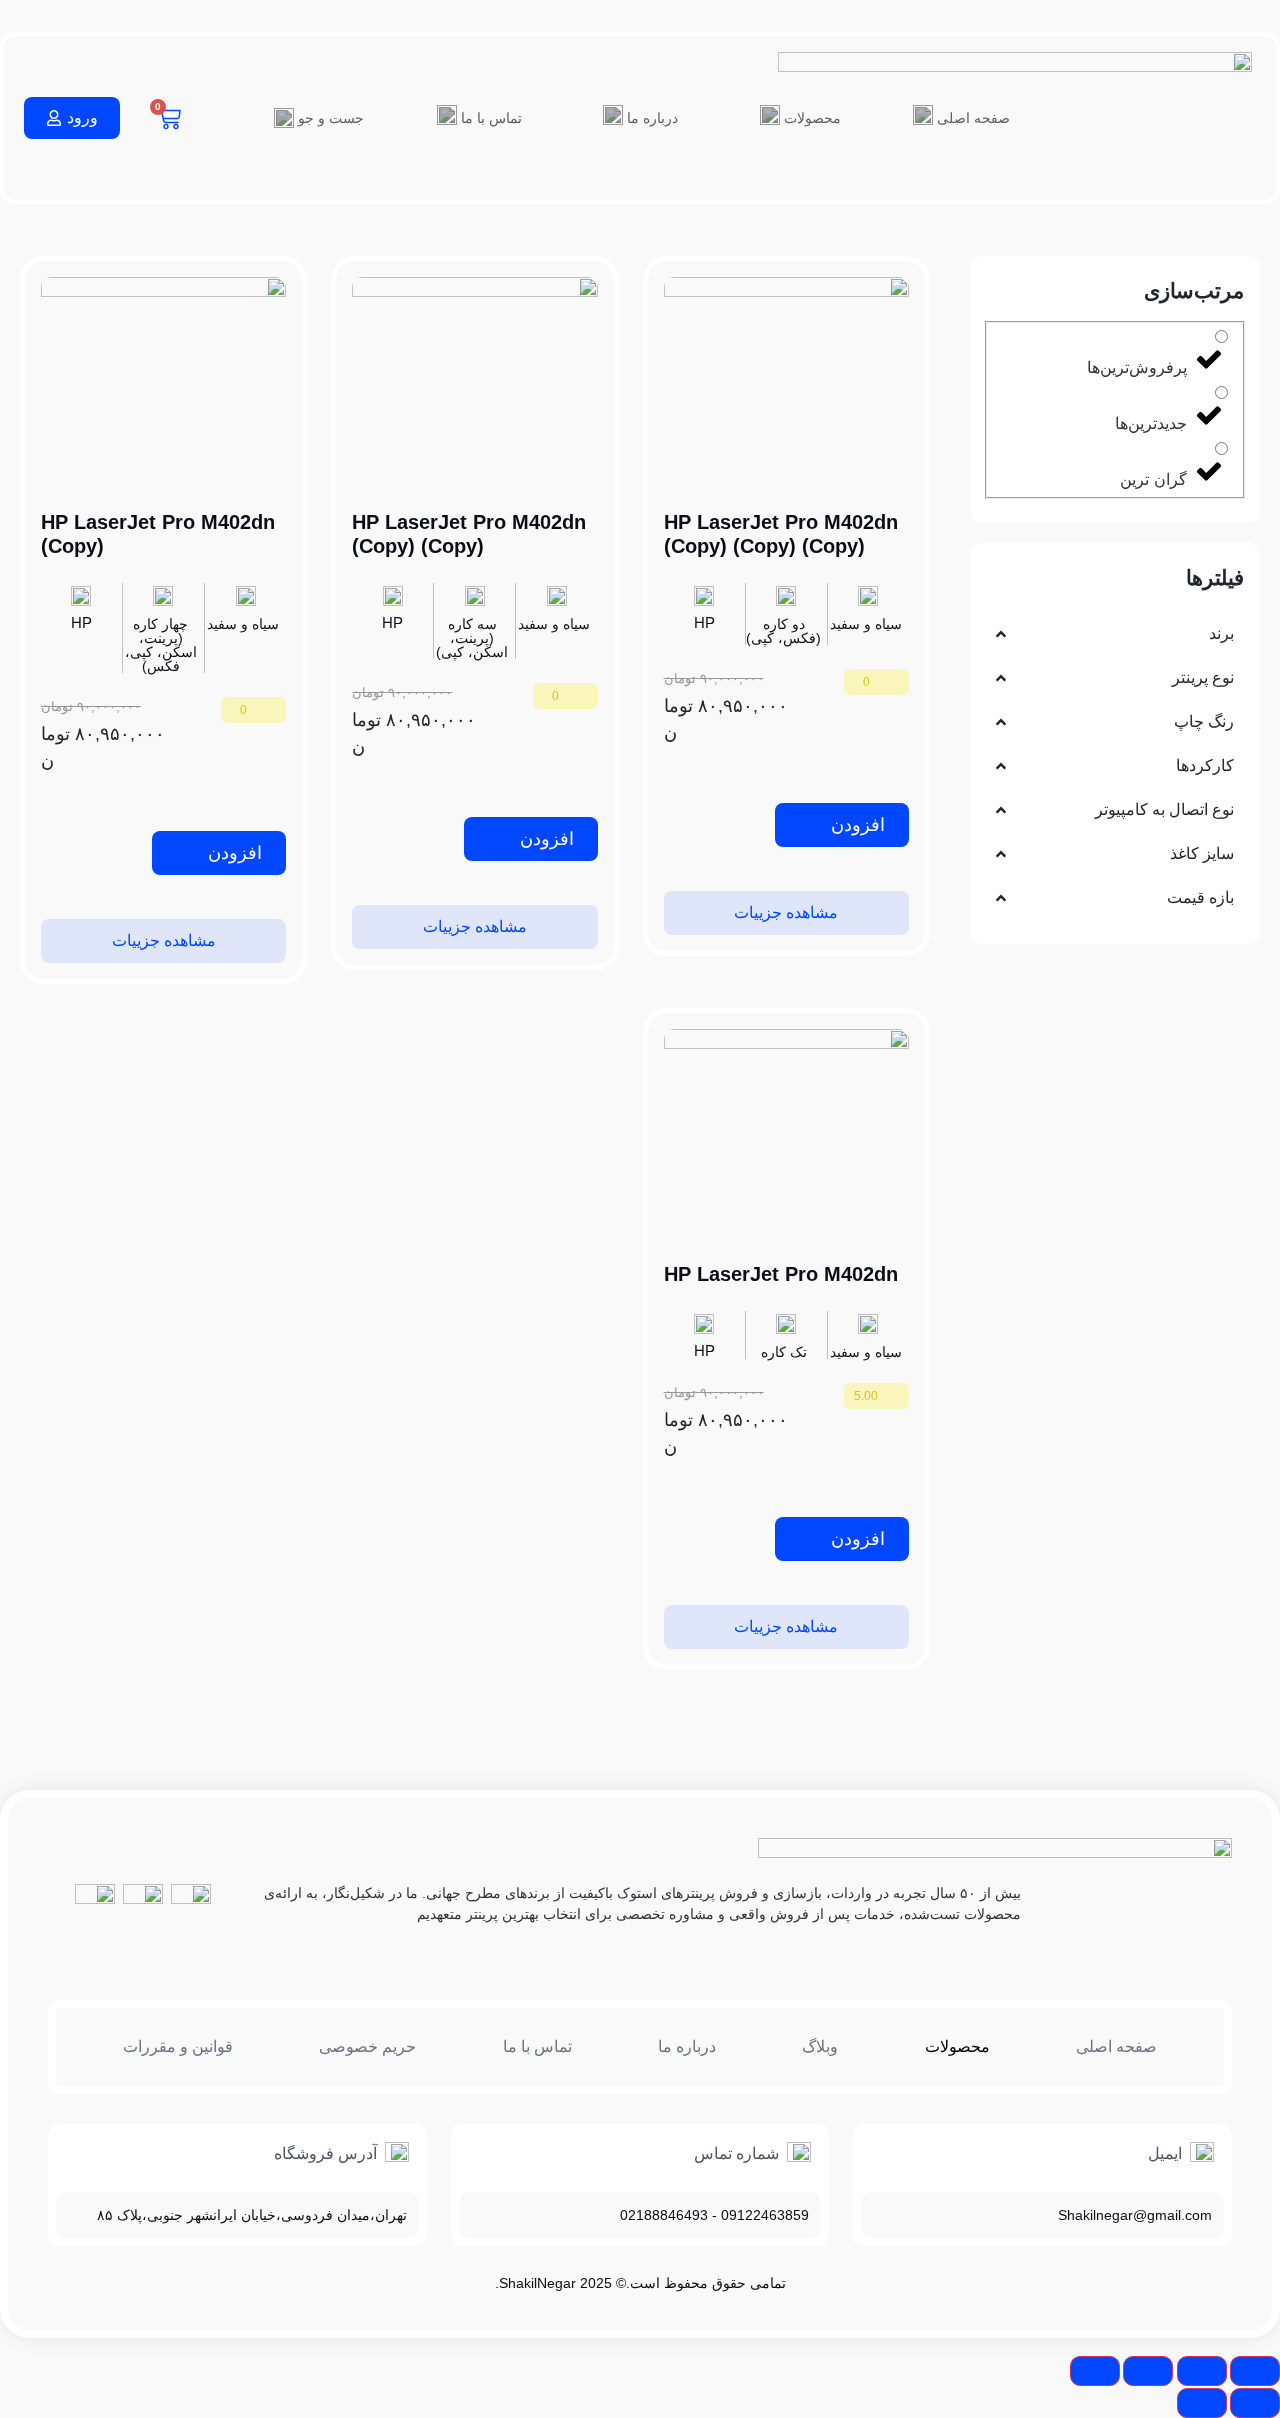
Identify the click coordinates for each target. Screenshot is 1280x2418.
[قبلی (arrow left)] (1255, 2403)
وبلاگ (820, 2046)
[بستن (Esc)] (1095, 2371)
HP (704, 622)
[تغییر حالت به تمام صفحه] (1202, 2371)
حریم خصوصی (367, 2046)
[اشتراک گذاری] (1148, 2371)
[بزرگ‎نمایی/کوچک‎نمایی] (1255, 2371)
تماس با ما (491, 118)
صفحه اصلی (1116, 2046)
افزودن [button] (858, 825)
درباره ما (652, 118)
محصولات (957, 2046)
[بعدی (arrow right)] (1202, 2403)
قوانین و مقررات (178, 2046)
